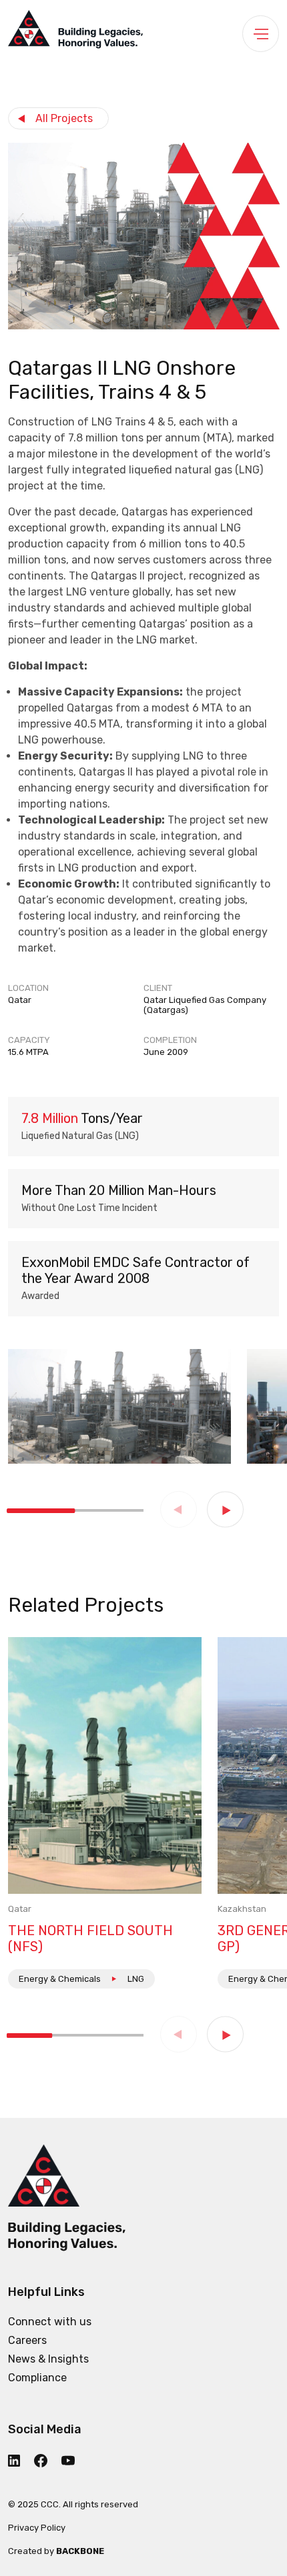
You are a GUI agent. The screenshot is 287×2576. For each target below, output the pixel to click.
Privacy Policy (37, 2528)
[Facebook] (46, 2461)
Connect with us (50, 2322)
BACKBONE (80, 2551)
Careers (27, 2340)
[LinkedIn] (20, 2461)
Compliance (37, 2378)
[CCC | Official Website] (75, 33)
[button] (225, 1509)
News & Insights (48, 2359)
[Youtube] (74, 2460)
